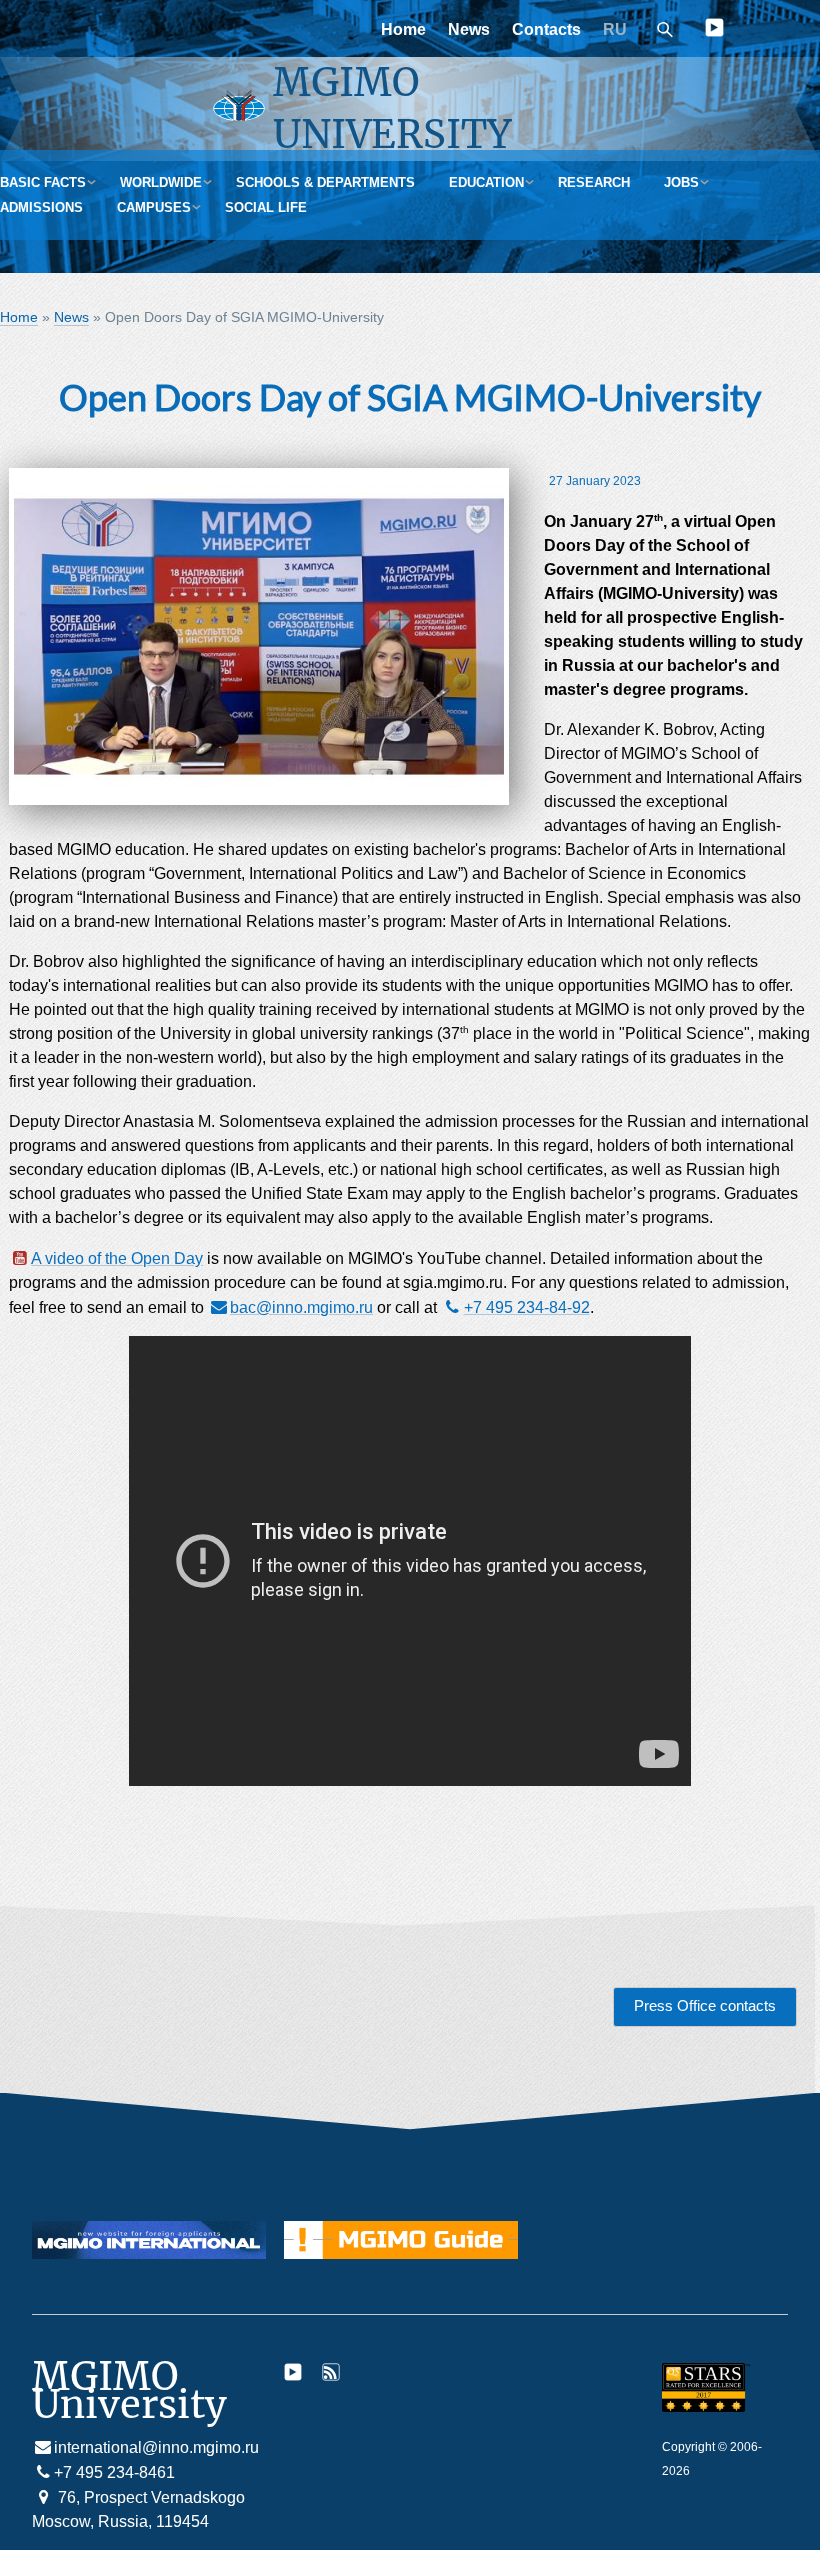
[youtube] (714, 31)
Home (403, 29)
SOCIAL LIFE (266, 207)
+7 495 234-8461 (114, 2472)
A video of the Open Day (117, 1258)
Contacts (546, 29)
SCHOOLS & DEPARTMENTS (325, 182)
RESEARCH (594, 182)
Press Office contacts (705, 2005)
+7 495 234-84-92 (526, 1307)
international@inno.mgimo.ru (156, 2447)
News (469, 29)
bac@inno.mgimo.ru (301, 1307)
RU (615, 29)
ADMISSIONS (41, 207)
